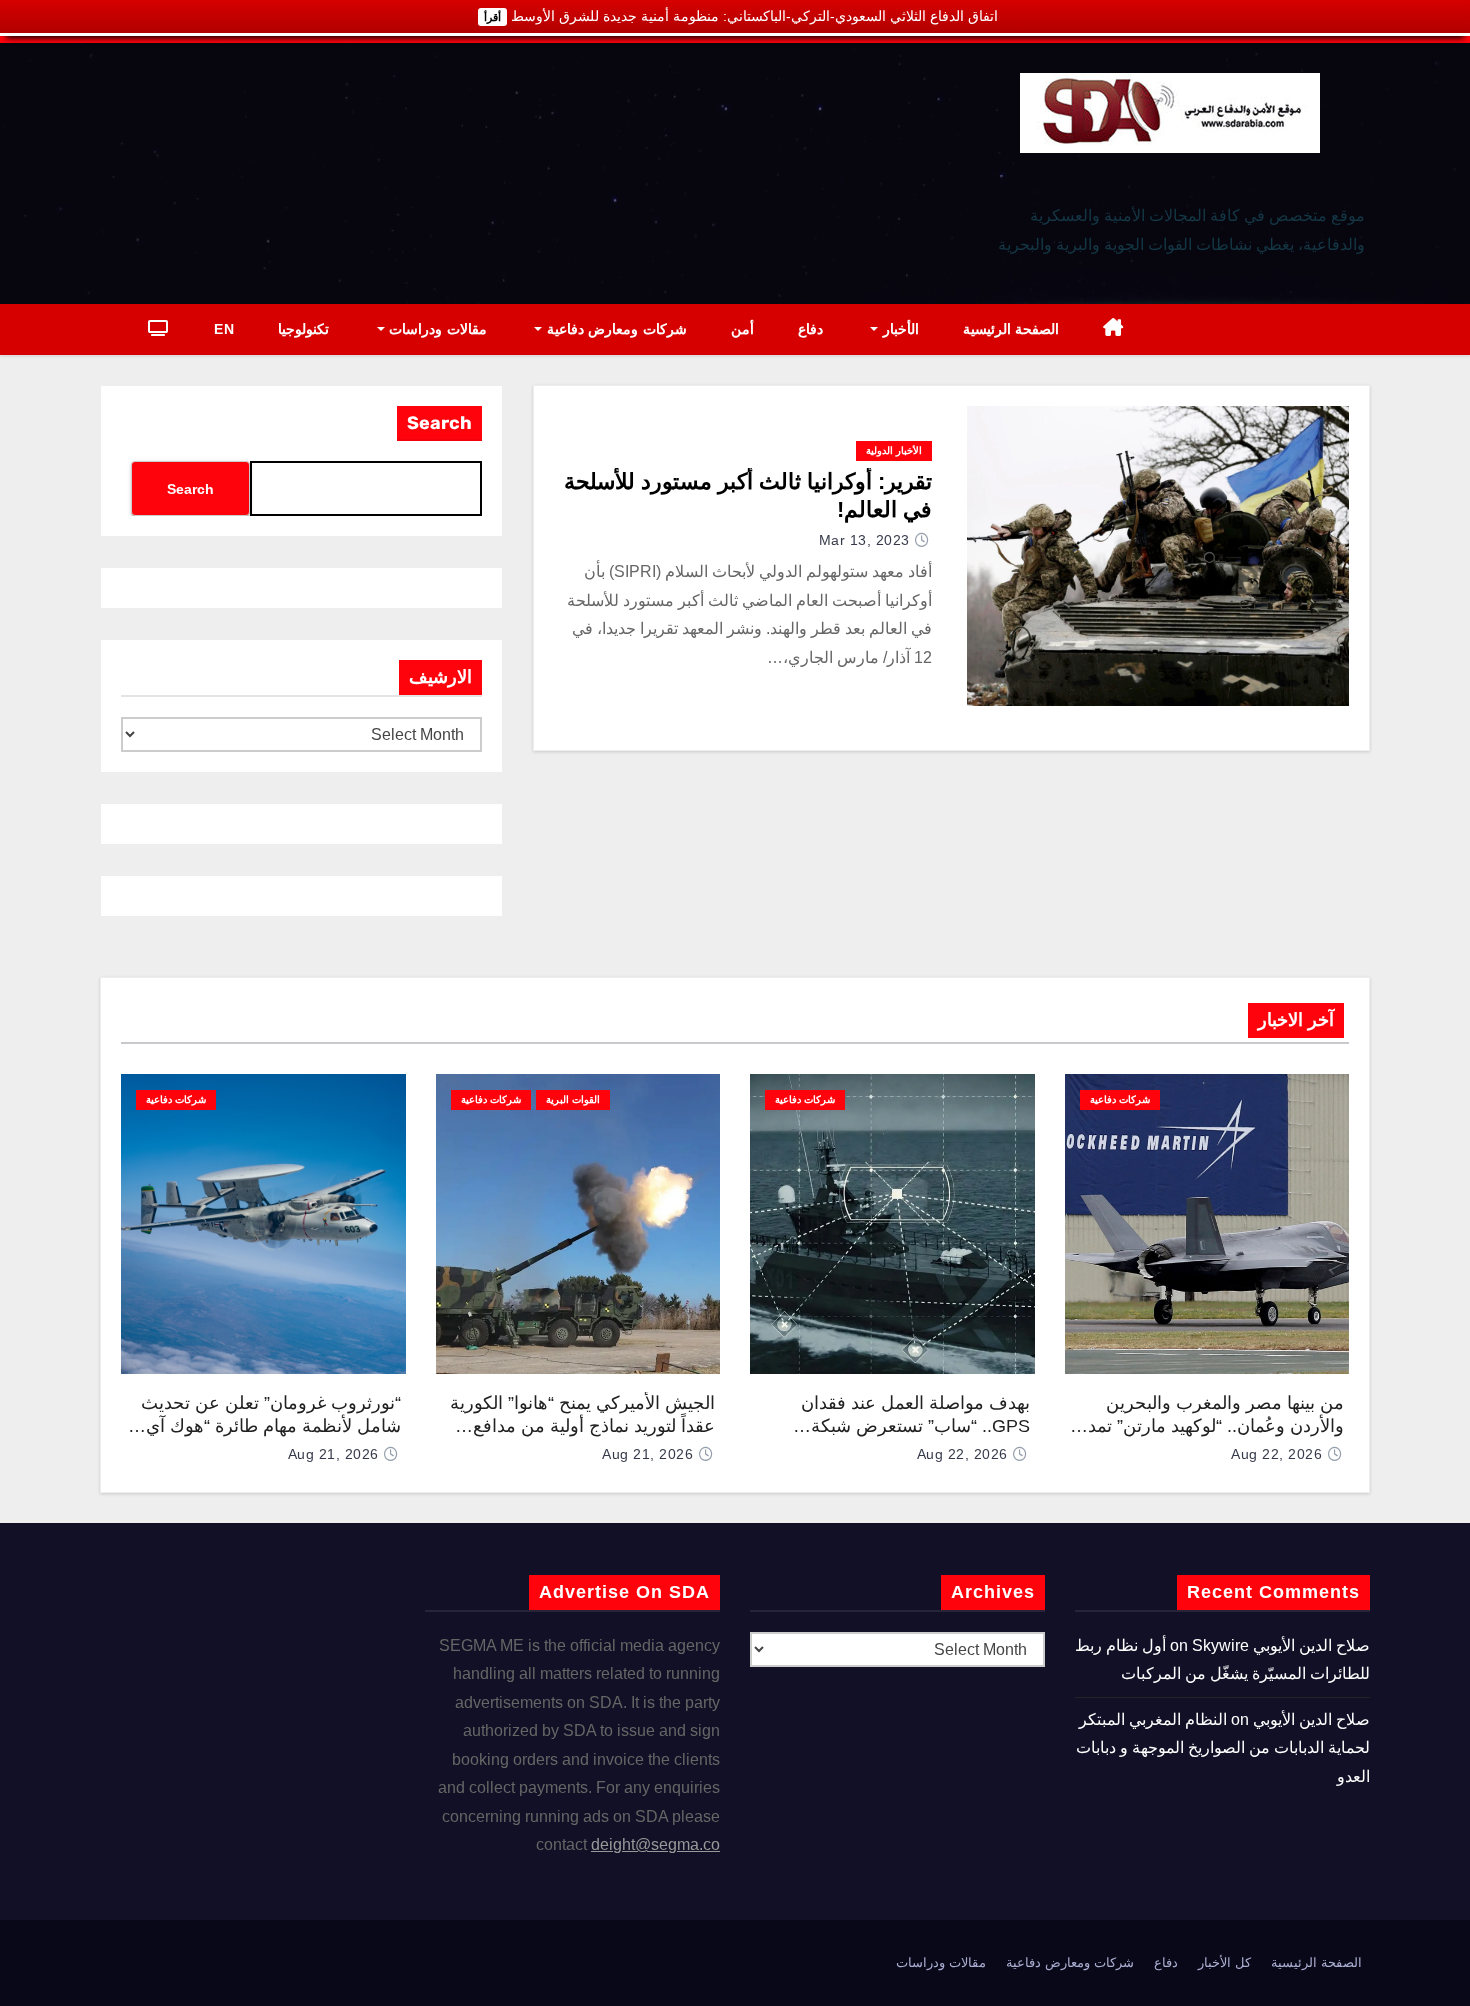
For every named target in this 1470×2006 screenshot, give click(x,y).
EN (224, 329)
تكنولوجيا (303, 329)
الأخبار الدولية (894, 450)
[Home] (1113, 329)
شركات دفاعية (1120, 1099)
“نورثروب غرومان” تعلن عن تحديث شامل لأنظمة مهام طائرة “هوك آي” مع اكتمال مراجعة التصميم (270, 1425)
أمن (742, 329)
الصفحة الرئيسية (1011, 329)
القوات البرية (573, 1099)
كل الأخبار (1224, 1962)
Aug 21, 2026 (647, 1454)
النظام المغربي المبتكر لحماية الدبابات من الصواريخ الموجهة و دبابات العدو (1223, 1748)
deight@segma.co (655, 1844)
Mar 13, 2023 (864, 540)
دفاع (810, 329)
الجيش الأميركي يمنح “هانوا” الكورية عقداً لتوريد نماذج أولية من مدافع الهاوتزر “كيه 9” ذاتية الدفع (582, 1425)
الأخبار (898, 329)
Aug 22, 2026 (1276, 1454)
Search (439, 423)
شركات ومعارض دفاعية (614, 329)
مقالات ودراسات (436, 329)
